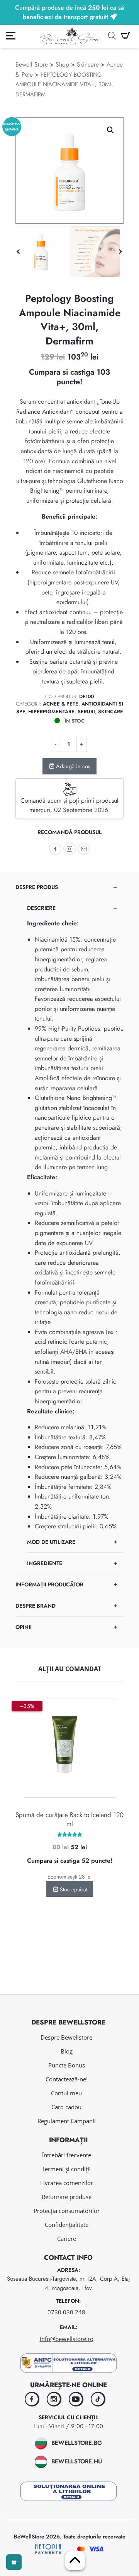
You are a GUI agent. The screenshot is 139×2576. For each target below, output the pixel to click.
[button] (110, 130)
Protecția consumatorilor (67, 2211)
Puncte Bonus (67, 2065)
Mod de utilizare (51, 1542)
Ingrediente (45, 1563)
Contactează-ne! (67, 2079)
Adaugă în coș (72, 766)
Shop (62, 64)
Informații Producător (49, 1584)
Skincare (88, 64)
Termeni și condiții (66, 2169)
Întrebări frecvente (67, 2155)
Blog (67, 2051)
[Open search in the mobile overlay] (112, 36)
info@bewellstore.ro (67, 2339)
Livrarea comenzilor (67, 2183)
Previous (18, 252)
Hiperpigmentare (51, 712)
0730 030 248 (66, 2312)
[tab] (69, 1225)
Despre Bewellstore (66, 2037)
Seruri (86, 712)
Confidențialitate (67, 2225)
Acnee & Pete (61, 704)
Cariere (67, 2239)
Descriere (41, 908)
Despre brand (36, 1606)
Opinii (24, 1627)
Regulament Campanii (67, 2121)
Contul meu (66, 2093)
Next (120, 252)
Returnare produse (67, 2197)
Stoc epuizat (73, 1889)
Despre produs (37, 887)
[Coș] (125, 36)
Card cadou (66, 2107)
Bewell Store (32, 64)
